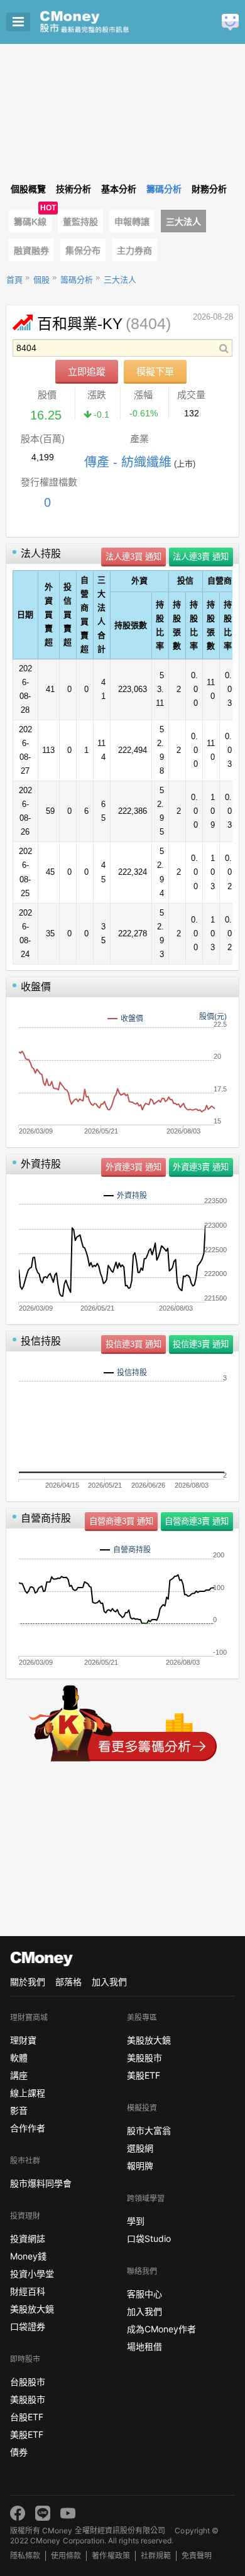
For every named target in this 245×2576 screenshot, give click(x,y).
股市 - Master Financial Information (104, 22)
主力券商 (134, 251)
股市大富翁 (149, 2130)
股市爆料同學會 (41, 2183)
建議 (230, 22)
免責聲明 (197, 2556)
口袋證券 (28, 2326)
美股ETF (27, 2434)
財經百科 (28, 2291)
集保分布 (83, 251)
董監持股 (80, 222)
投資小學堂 (32, 2274)
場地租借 (144, 2346)
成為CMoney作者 (161, 2329)
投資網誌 (28, 2238)
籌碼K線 (30, 222)
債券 (19, 2452)
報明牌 (140, 2166)
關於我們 (28, 1982)
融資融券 (31, 251)
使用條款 (66, 2556)
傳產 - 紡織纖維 (128, 462)
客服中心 (144, 2294)
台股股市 (28, 2382)
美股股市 (28, 2399)
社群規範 (156, 2556)
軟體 (19, 2058)
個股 (41, 280)
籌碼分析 (77, 280)
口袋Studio (149, 2238)
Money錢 (28, 2256)
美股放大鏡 (32, 2309)
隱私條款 (25, 2556)
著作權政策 (111, 2556)
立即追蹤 (87, 371)
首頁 (14, 280)
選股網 (140, 2148)
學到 (136, 2221)
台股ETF (27, 2417)
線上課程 (28, 2093)
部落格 (68, 1982)
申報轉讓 (132, 222)
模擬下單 (155, 371)
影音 (19, 2110)
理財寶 (23, 2040)
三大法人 (183, 222)
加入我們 (109, 1982)
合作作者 (28, 2128)
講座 (19, 2075)
